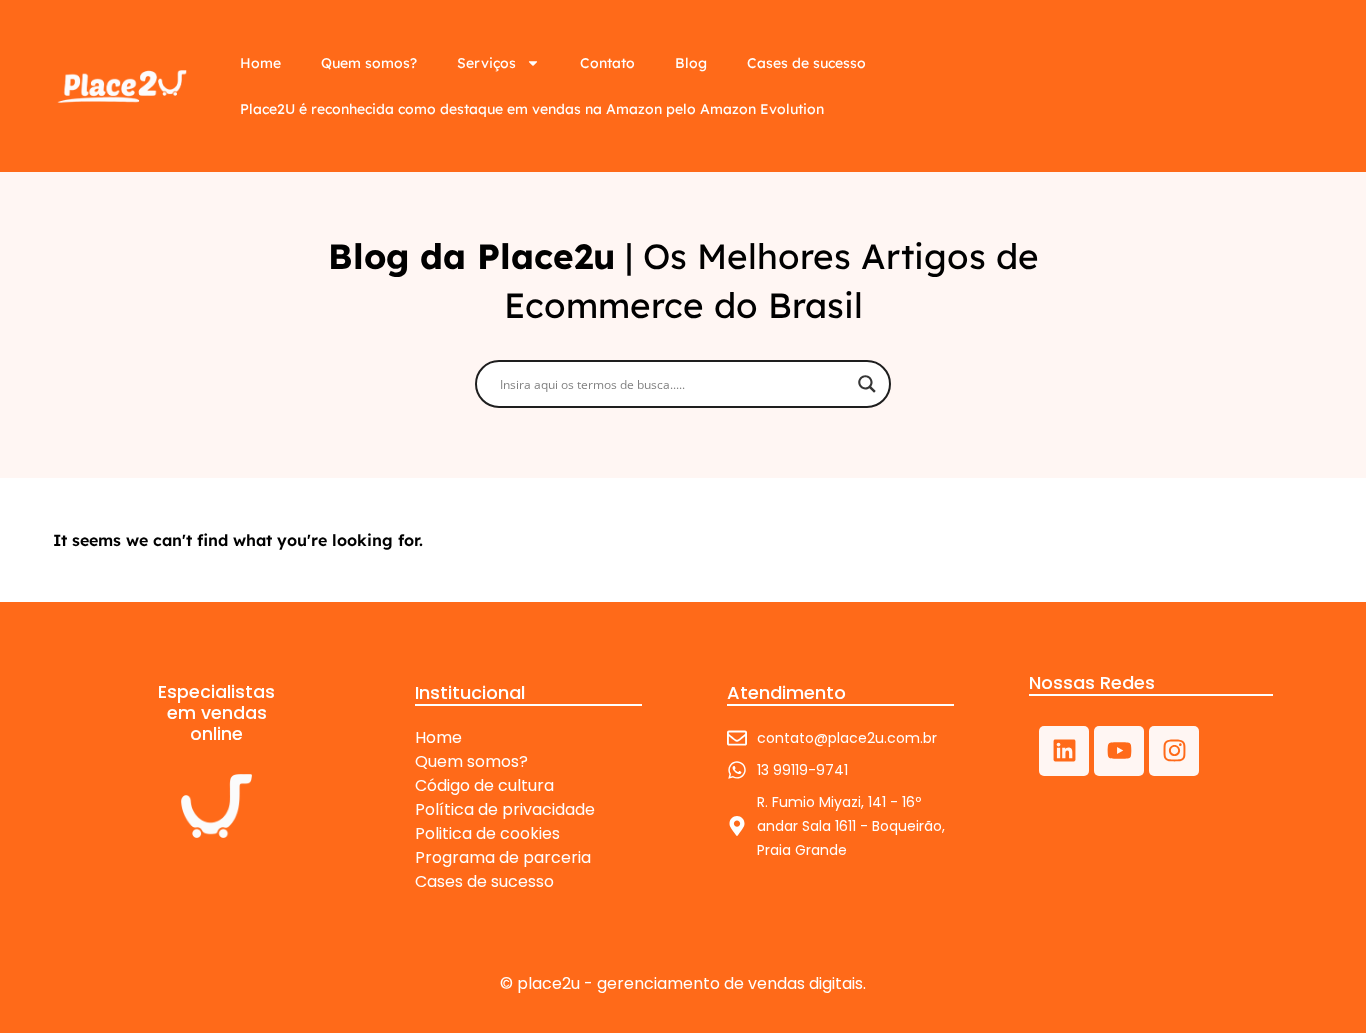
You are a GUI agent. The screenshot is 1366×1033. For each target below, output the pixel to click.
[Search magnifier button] (867, 384)
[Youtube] (1119, 751)
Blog (691, 63)
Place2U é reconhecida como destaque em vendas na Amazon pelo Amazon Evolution (532, 109)
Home (260, 63)
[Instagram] (1174, 751)
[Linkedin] (1064, 751)
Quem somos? (369, 63)
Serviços (486, 63)
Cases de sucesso (806, 63)
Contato (607, 63)
